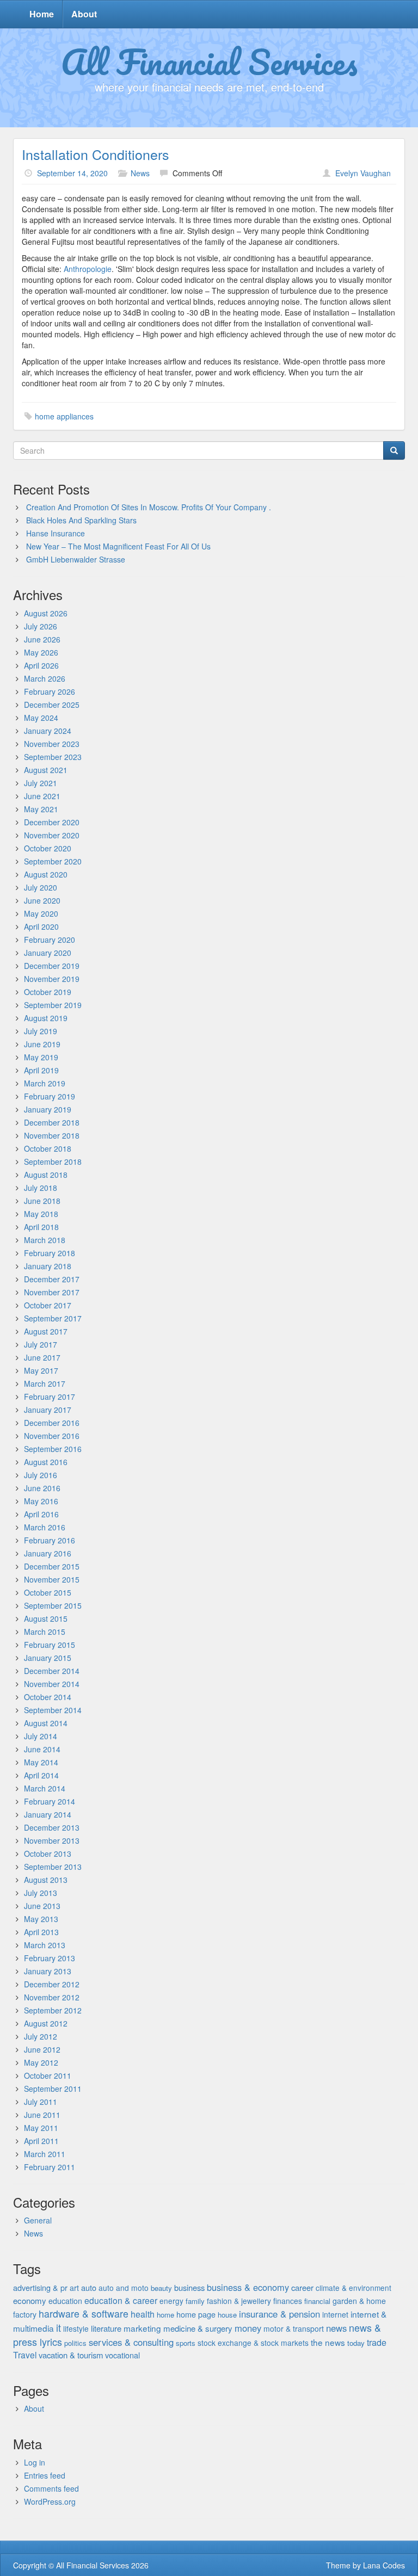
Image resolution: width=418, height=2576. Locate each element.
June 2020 (42, 900)
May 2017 (41, 1370)
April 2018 (41, 1227)
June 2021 (42, 796)
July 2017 (41, 1344)
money (248, 2328)
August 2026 (46, 613)
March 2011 (45, 2154)
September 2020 (53, 861)
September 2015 (53, 1605)
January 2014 (48, 1814)
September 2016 (53, 1449)
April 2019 (41, 1070)
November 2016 (52, 1436)
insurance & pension (279, 2314)
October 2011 (48, 2075)
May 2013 (41, 1919)
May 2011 (41, 2128)
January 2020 (48, 953)
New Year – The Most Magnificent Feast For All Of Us (118, 546)
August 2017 (46, 1331)
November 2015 (52, 1579)
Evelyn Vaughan (363, 173)
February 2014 (50, 1801)
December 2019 (52, 966)
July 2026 (41, 626)
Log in (35, 2462)
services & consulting (131, 2342)
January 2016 (48, 1553)
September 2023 (53, 757)
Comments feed (51, 2488)
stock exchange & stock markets (253, 2343)
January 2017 (48, 1410)
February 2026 (50, 691)
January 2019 (48, 1109)
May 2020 (41, 913)
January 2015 (48, 1658)
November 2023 (52, 744)
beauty (161, 2288)
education (65, 2301)
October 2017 (48, 1305)
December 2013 (52, 1827)
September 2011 (53, 2089)
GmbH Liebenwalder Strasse (76, 559)
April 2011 (41, 2141)
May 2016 (41, 1501)
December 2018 (52, 1122)
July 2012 (41, 2036)
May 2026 (41, 652)
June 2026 (42, 639)
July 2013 (41, 1893)
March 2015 (45, 1632)
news (336, 2328)
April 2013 (41, 1932)
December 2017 (52, 1279)
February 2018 (50, 1253)
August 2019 (46, 1018)
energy (171, 2301)
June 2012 (42, 2049)
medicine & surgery (198, 2328)
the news (328, 2342)
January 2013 (48, 1971)
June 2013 (42, 1906)
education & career (121, 2300)
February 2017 (50, 1397)
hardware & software (84, 2314)
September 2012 (53, 2010)
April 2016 (41, 1514)
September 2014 (53, 1710)
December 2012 (52, 1984)
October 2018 (48, 1148)
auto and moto (124, 2288)
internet (335, 2314)
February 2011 (50, 2167)
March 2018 (45, 1240)
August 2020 (46, 874)
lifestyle (76, 2328)
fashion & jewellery (239, 2301)
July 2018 (41, 1188)
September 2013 (53, 1867)
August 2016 (46, 1462)
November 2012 (52, 1997)
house (227, 2315)
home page (196, 2314)
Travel (25, 2355)
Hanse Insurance (56, 533)
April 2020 (41, 926)
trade (377, 2342)
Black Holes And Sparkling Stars (81, 520)
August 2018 (46, 1175)
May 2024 (41, 718)
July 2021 (41, 783)
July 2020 (41, 887)
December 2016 (52, 1423)
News (140, 173)
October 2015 (48, 1592)
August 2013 (46, 1880)
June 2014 (42, 1749)
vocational (122, 2355)
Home (42, 14)
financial (317, 2301)
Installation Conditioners (96, 154)
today (356, 2343)
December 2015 (52, 1566)
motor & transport (294, 2328)
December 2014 (52, 1671)
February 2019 (50, 1096)
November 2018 (52, 1135)
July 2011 (41, 2102)
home (165, 2315)
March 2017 (45, 1383)
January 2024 (48, 731)
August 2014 (46, 1723)
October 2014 (48, 1697)
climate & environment (354, 2288)
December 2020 (52, 822)
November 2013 (52, 1840)
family (195, 2301)
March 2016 (45, 1527)
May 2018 (41, 1214)
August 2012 (46, 2023)
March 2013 (45, 1945)
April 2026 (41, 665)
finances (288, 2301)
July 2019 (41, 1031)
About (84, 14)
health (143, 2314)
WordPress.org (50, 2501)
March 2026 (45, 678)
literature (106, 2328)
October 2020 (48, 848)
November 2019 (52, 979)
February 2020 (50, 940)
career (302, 2287)
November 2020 (52, 835)
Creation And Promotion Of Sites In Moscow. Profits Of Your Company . (149, 507)
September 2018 (53, 1162)
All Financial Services (209, 61)
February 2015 (50, 1645)
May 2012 (41, 2062)
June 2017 (42, 1357)
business (189, 2287)
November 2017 (52, 1292)
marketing (142, 2328)
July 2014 (41, 1736)
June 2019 (42, 1044)
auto (89, 2287)
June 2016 (42, 1488)
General (38, 2220)
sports (186, 2343)
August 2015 (46, 1619)
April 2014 (41, 1775)
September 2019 (53, 1005)
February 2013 (50, 1958)
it (59, 2327)
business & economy (248, 2287)
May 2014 (41, 1762)
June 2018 (42, 1201)
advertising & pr (40, 2287)
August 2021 (46, 770)
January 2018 (48, 1266)
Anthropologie (88, 269)
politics (75, 2343)
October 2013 (48, 1854)
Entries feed (45, 2475)
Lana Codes (384, 2565)
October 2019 (48, 992)
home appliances (64, 416)
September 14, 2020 (72, 173)
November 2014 (52, 1684)
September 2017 (53, 1318)
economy (30, 2300)
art (74, 2288)
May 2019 (41, 1057)
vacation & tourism (71, 2355)
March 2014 (45, 1788)
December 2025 (52, 705)
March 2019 (45, 1083)
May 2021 (41, 809)
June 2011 (42, 2115)
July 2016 (41, 1475)
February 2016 (50, 1540)
